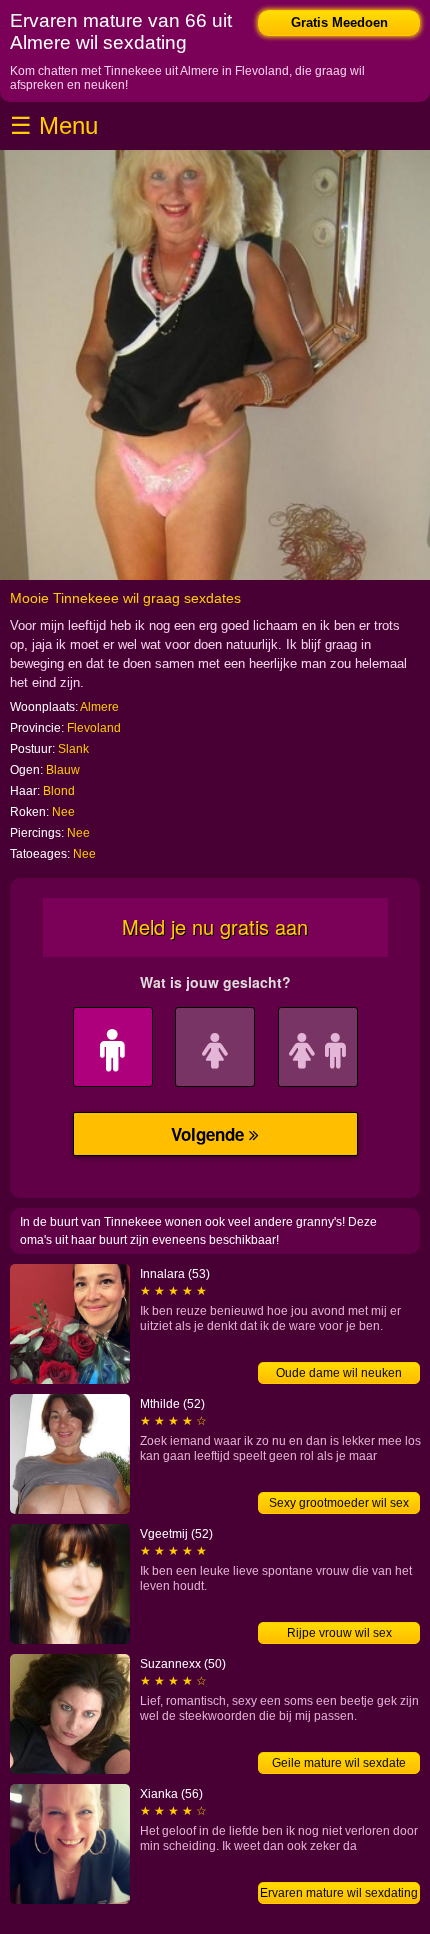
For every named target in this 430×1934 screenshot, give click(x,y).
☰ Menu (54, 125)
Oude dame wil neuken (339, 1373)
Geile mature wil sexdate (339, 1763)
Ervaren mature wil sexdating (339, 1893)
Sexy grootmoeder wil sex (339, 1503)
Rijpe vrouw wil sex (339, 1633)
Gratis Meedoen (339, 22)
